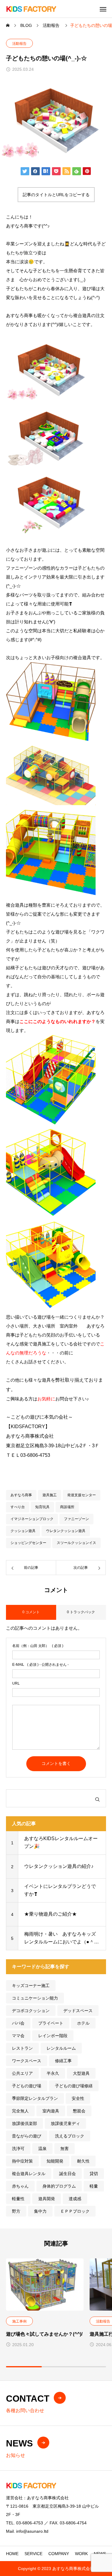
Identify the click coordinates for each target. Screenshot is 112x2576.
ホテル (83, 2023)
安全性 (78, 2098)
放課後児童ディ (65, 2123)
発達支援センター (82, 1495)
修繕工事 (63, 2061)
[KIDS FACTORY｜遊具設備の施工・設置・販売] (31, 9)
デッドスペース (78, 2011)
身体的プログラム (59, 2186)
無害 (65, 2149)
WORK (81, 2554)
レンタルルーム (61, 2048)
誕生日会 (67, 2174)
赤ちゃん (20, 2186)
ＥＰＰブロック (75, 2211)
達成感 (75, 2199)
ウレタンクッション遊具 (66, 1531)
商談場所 (67, 1507)
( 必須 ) (38, 1646)
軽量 (94, 2186)
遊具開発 (47, 2199)
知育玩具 (42, 1507)
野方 (16, 2211)
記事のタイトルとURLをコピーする (56, 195)
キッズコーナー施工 (31, 1986)
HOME (12, 2554)
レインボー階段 (53, 2036)
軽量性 (18, 2199)
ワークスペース (27, 2061)
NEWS (100, 2554)
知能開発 (55, 2161)
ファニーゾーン (76, 1519)
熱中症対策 (22, 2161)
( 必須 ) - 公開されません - (40, 1665)
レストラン (22, 2048)
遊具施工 (50, 1495)
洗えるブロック (70, 2136)
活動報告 (19, 44)
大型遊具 (81, 2073)
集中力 (40, 2211)
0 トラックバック (81, 1612)
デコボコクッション (31, 2011)
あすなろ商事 (21, 1495)
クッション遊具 (23, 1531)
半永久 (53, 2073)
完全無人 (20, 2111)
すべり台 (18, 1507)
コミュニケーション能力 (35, 1998)
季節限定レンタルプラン (35, 2098)
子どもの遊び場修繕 (74, 2086)
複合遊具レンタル (29, 2174)
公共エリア (22, 2073)
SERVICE (33, 2554)
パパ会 (18, 2023)
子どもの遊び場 (27, 2086)
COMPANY (59, 2554)
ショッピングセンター (28, 1543)
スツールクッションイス (76, 1543)
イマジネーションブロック (32, 1519)
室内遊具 (51, 2111)
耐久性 (83, 2161)
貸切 (94, 2174)
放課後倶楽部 (24, 2123)
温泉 (42, 2149)
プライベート (51, 2023)
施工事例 (19, 2321)
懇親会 (79, 2111)
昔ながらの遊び (27, 2136)
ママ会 (18, 2036)
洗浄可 (18, 2149)
